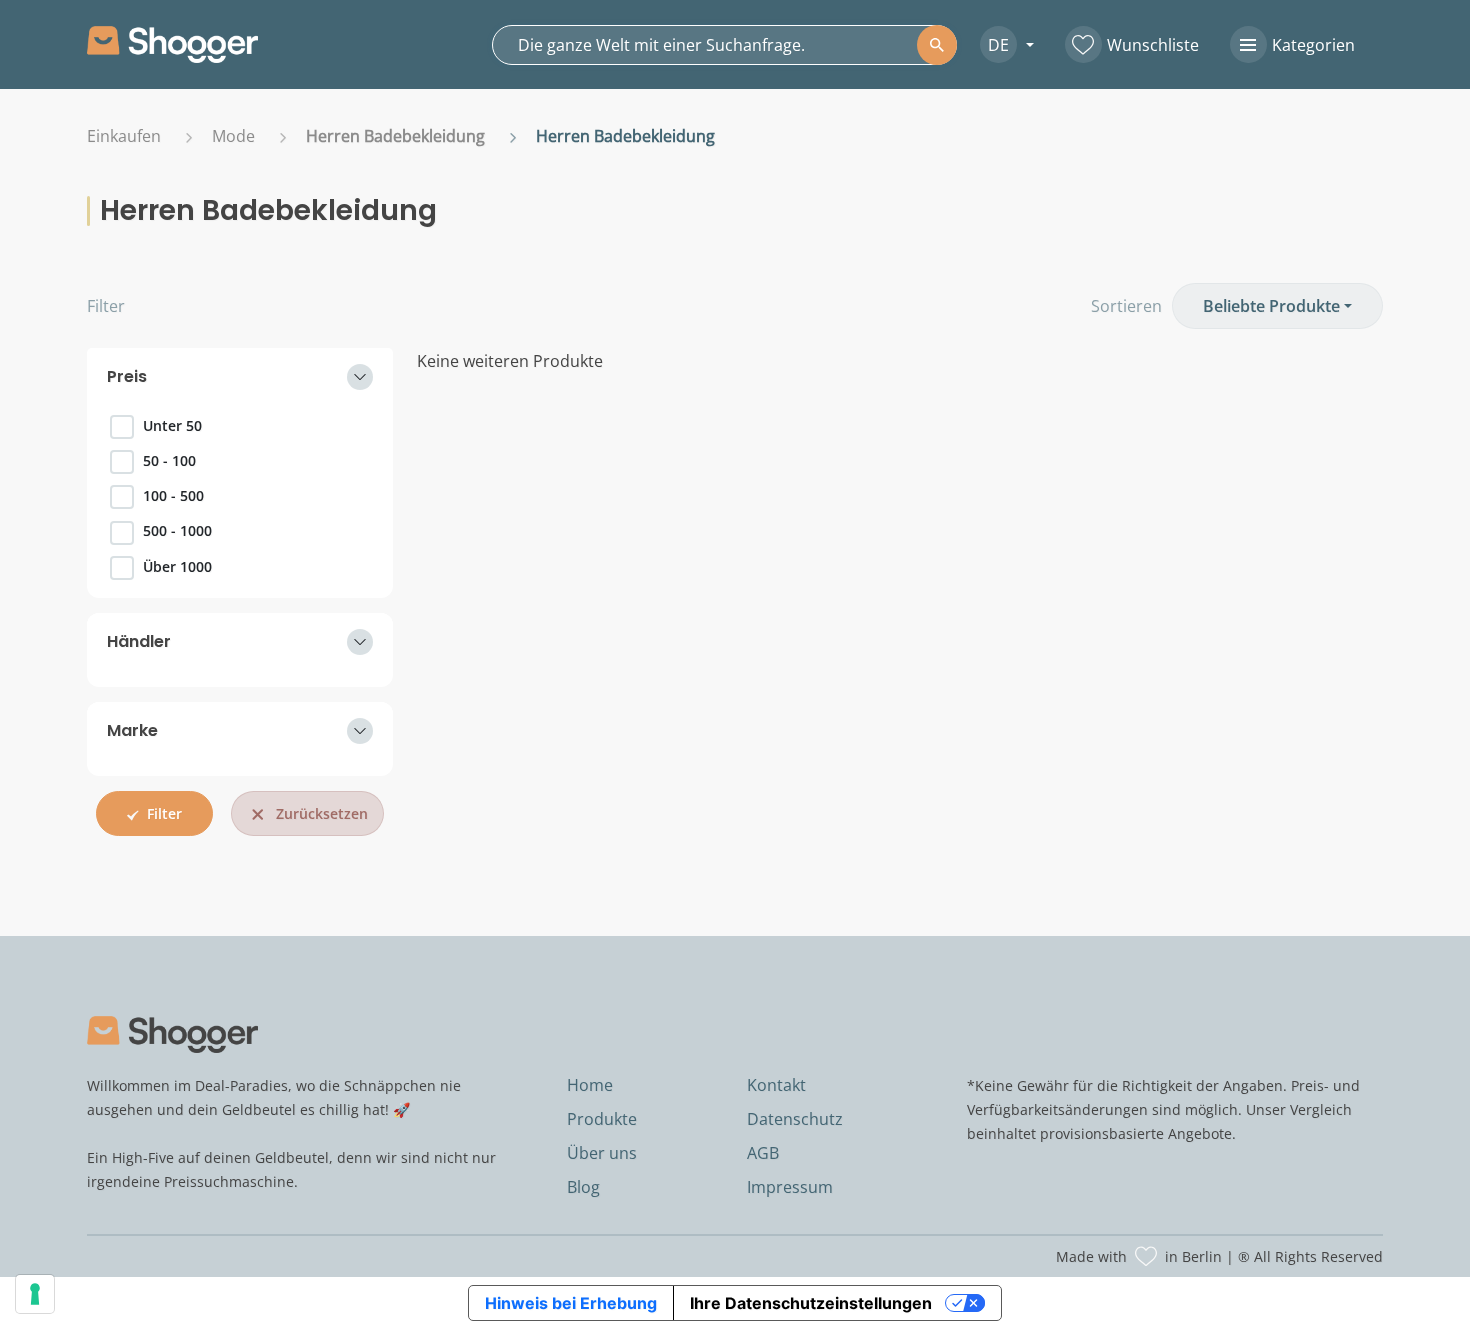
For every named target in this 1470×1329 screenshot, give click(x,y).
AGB (763, 1153)
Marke (132, 730)
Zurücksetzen (322, 813)
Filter (106, 306)
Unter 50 (172, 425)
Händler (139, 641)
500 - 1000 (177, 530)
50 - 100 (169, 460)
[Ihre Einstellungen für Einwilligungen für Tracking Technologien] (35, 1294)
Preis (127, 376)
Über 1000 (177, 566)
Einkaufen (124, 136)
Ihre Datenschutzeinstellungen (811, 1303)
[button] (999, 44)
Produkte (602, 1119)
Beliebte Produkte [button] (1271, 306)
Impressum (790, 1187)
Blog (583, 1187)
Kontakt (776, 1085)
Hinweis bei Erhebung (571, 1303)
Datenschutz (795, 1119)
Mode (233, 136)
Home (590, 1085)
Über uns (602, 1153)
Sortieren (1126, 306)
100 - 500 (173, 495)
